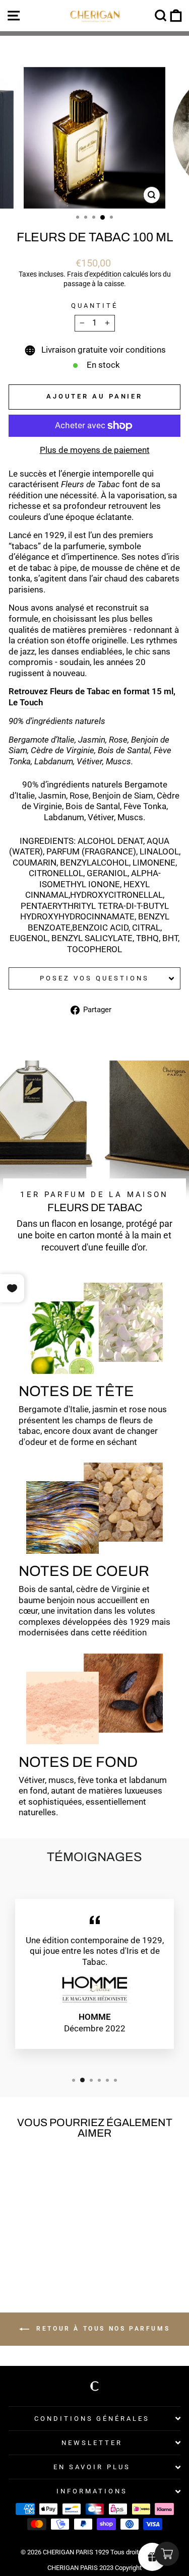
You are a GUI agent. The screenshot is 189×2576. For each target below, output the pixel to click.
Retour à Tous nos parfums (102, 2329)
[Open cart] (167, 2554)
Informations (92, 2491)
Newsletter (92, 2443)
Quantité (94, 306)
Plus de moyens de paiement (95, 450)
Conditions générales (92, 2419)
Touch (31, 703)
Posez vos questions (94, 978)
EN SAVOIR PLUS (92, 2467)
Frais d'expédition (94, 274)
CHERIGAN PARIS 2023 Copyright (94, 2568)
